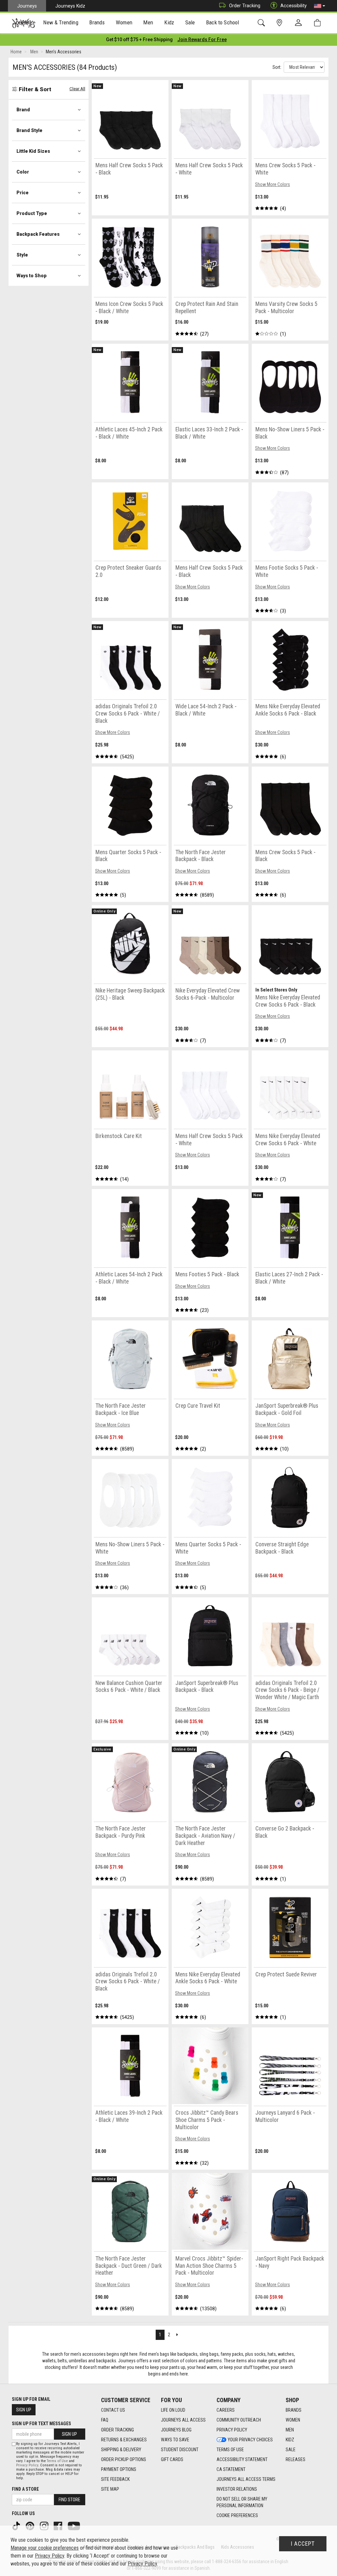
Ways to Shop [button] (32, 276)
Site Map (110, 2489)
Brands (294, 2410)
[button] (320, 6)
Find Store (69, 2500)
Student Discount (180, 2450)
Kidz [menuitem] (169, 22)
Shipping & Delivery (121, 2450)
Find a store (25, 2489)
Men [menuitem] (148, 22)
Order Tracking (245, 6)
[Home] (24, 23)
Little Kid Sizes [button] (33, 151)
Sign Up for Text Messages (41, 2424)
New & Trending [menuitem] (61, 22)
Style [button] (22, 255)
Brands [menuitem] (97, 22)
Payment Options (119, 2469)
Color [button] (23, 172)
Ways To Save (175, 2440)
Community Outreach (239, 2420)
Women (293, 2420)
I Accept (303, 2544)
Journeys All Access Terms (246, 2479)
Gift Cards (172, 2459)
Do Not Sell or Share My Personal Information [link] (242, 2502)
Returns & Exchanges (124, 2440)
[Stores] (281, 23)
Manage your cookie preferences (45, 2548)
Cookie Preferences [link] (237, 2515)
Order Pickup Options (124, 2459)
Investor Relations (237, 2489)
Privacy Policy (232, 2430)
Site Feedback (115, 2479)
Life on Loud (173, 2410)
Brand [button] (23, 110)
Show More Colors (272, 184)
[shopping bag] (319, 23)
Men (290, 2430)
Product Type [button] (32, 213)
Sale (291, 2450)
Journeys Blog (176, 2430)
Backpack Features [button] (38, 234)
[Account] (300, 23)
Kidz (290, 2440)
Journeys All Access (183, 2420)
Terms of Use (230, 2450)
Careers (226, 2410)
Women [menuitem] (124, 22)
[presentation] (61, 23)
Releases (296, 2459)
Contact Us (113, 2410)
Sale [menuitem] (190, 22)
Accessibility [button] (294, 6)
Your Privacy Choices (250, 2440)
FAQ (105, 2420)
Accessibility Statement (242, 2459)
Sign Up (24, 2410)
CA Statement (231, 2469)
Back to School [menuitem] (222, 22)
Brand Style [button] (29, 130)
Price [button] (23, 193)
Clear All (77, 89)
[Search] (262, 23)
